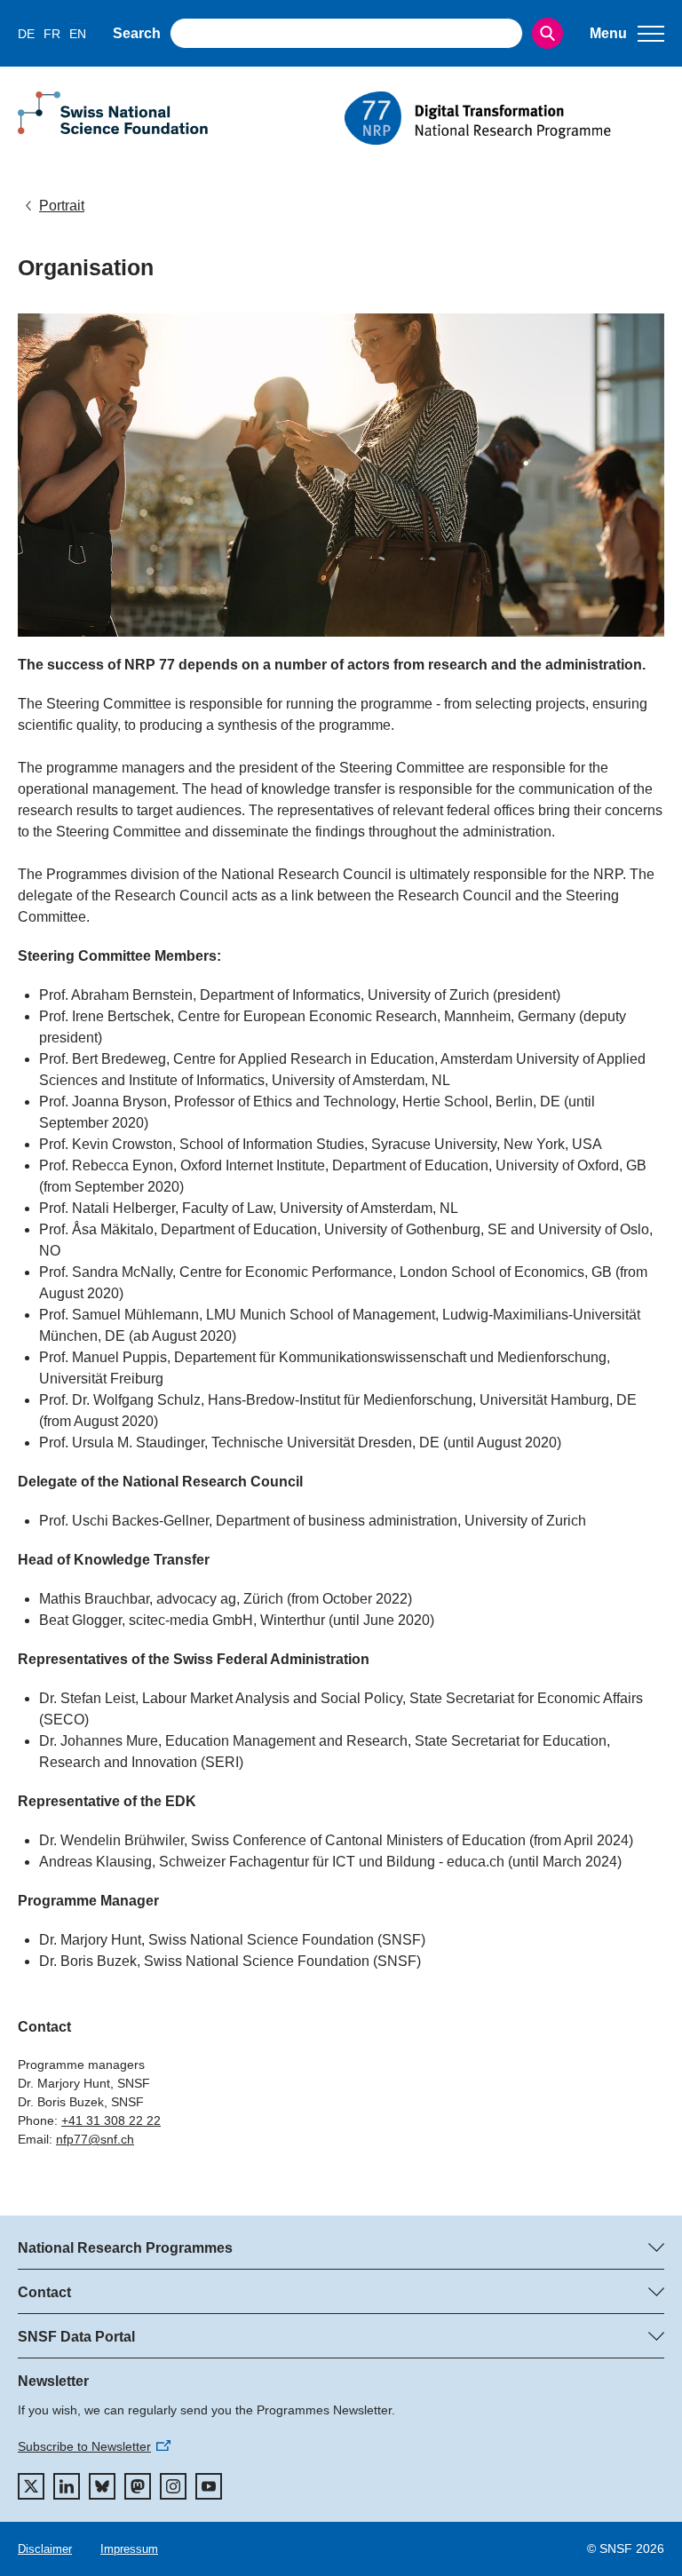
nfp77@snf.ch (95, 2139)
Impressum (129, 2549)
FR (52, 34)
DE (26, 34)
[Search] (547, 33)
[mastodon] (138, 2486)
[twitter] (31, 2486)
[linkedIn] (67, 2486)
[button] (627, 34)
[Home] (504, 118)
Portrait (62, 206)
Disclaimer (45, 2549)
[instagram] (173, 2486)
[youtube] (209, 2486)
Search (137, 33)
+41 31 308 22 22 (111, 2120)
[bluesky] (102, 2486)
